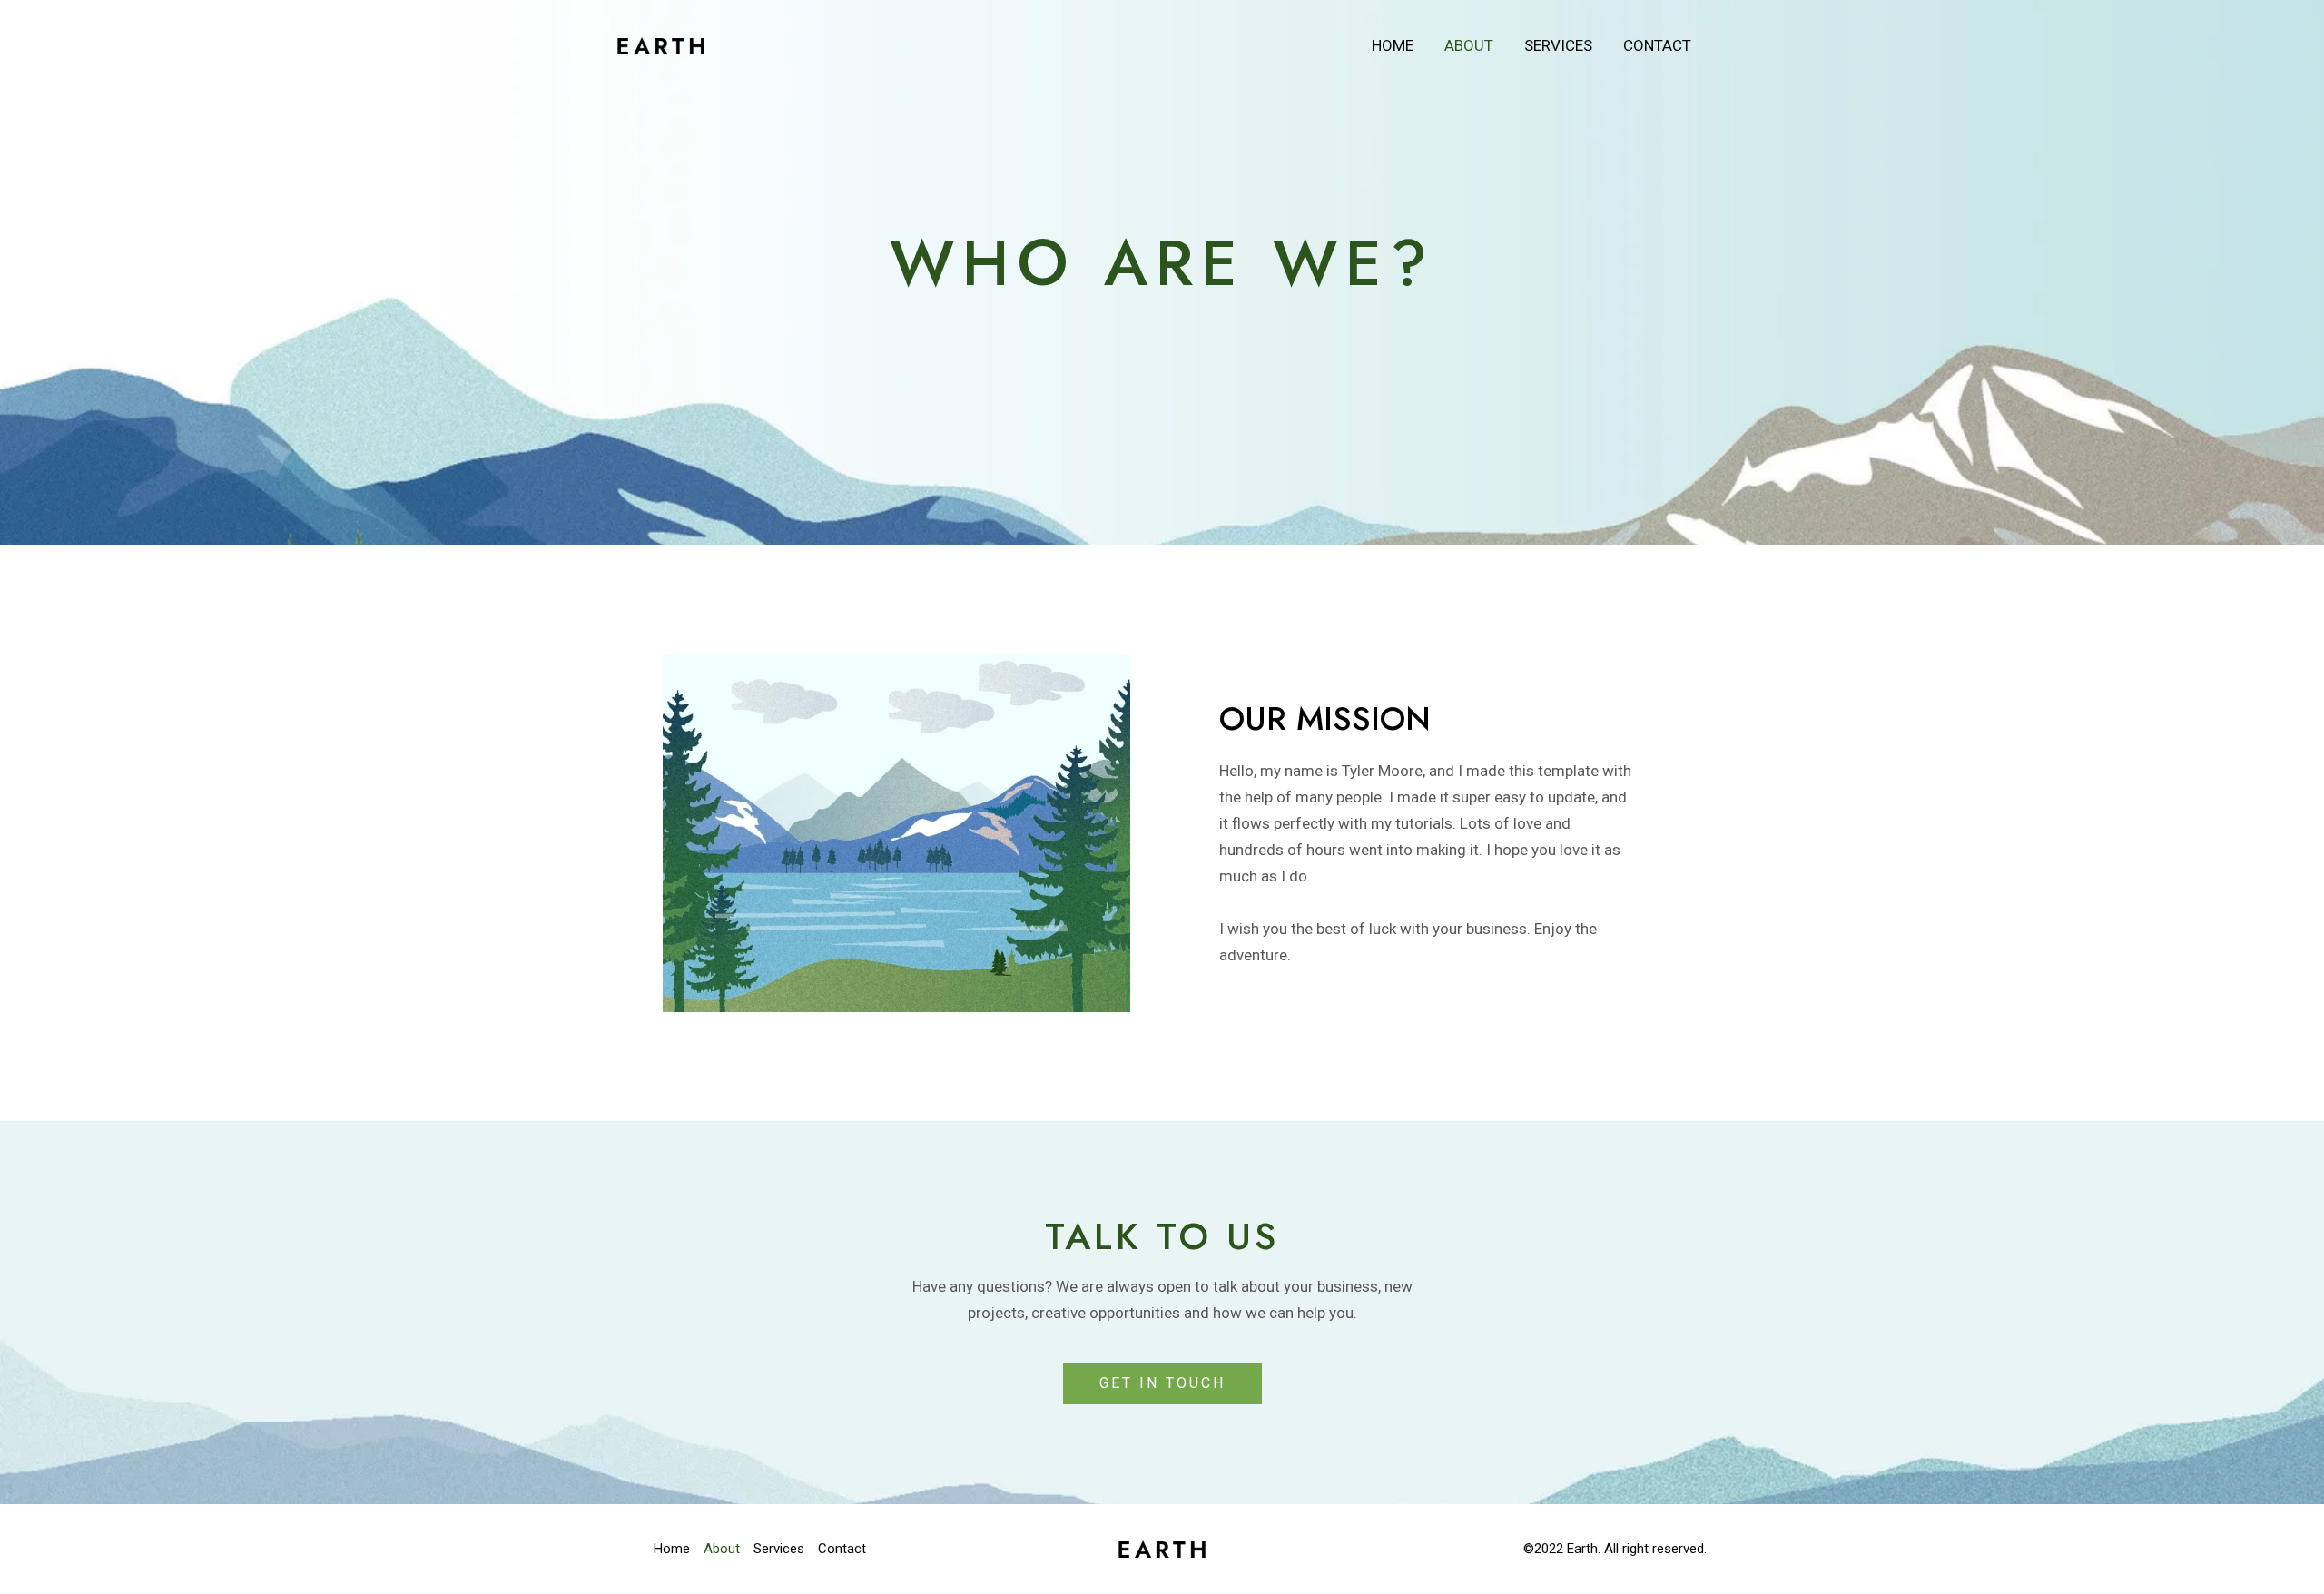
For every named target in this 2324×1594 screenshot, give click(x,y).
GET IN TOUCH (1162, 1383)
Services (1558, 45)
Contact (1657, 45)
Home (1393, 45)
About (1469, 45)
